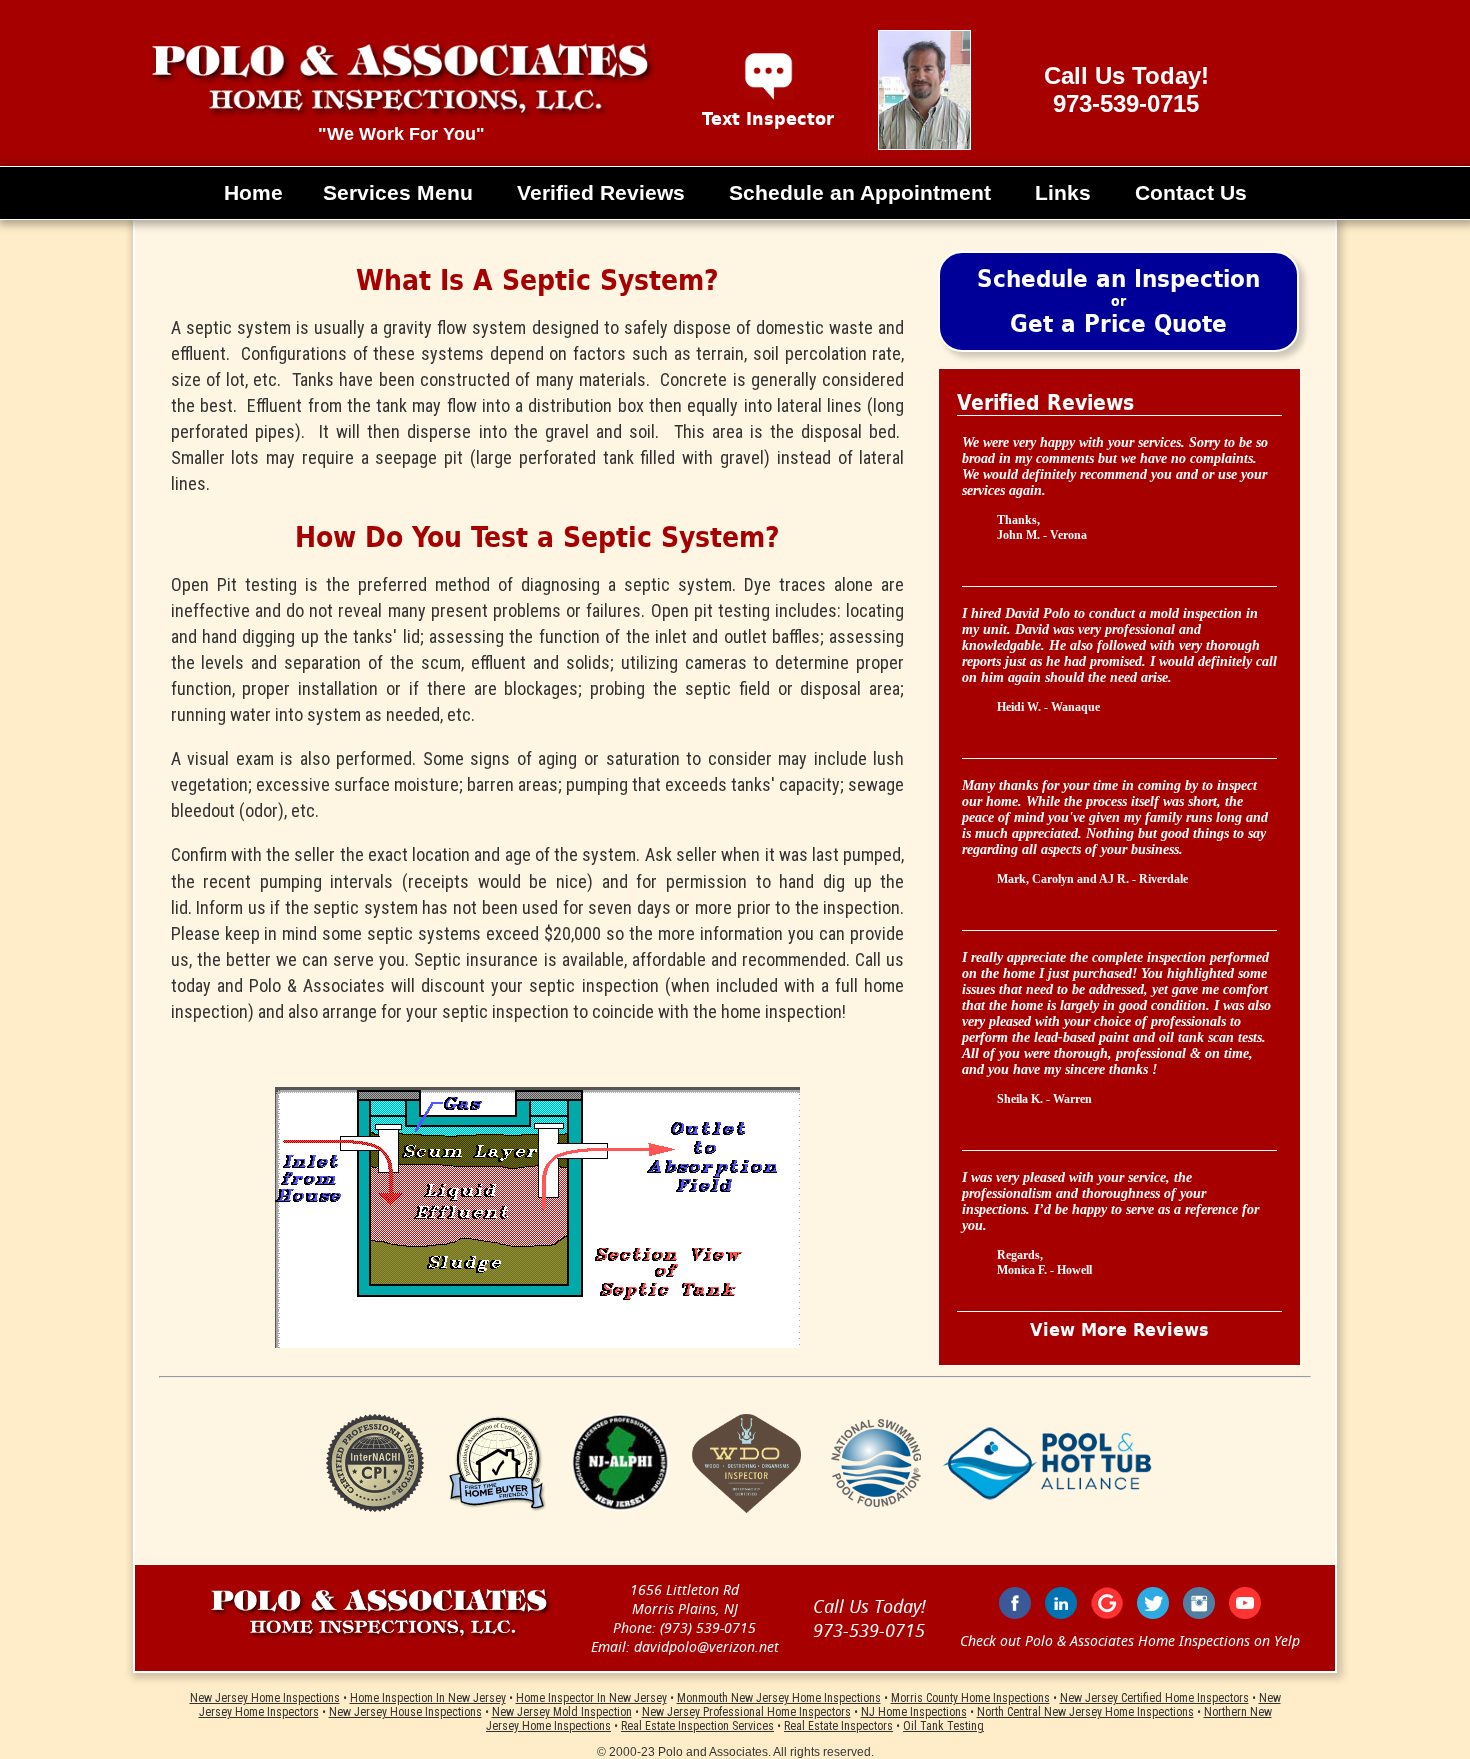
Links (1063, 192)
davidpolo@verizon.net (706, 1646)
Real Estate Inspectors (838, 1726)
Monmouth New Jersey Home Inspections (779, 1698)
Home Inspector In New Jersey (591, 1698)
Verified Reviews (601, 192)
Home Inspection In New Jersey (428, 1698)
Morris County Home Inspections (970, 1698)
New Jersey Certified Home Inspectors (1154, 1698)
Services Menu (398, 192)
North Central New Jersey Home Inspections (1085, 1712)
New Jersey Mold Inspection (562, 1712)
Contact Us (1191, 192)
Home (253, 192)
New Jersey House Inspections (405, 1712)
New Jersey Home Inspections (265, 1698)
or (1118, 301)
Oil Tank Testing (943, 1726)
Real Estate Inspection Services (697, 1726)
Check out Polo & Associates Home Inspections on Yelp (1130, 1640)
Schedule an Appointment (860, 192)
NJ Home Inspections (914, 1712)
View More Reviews (1119, 1330)
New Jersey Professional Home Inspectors (746, 1712)
